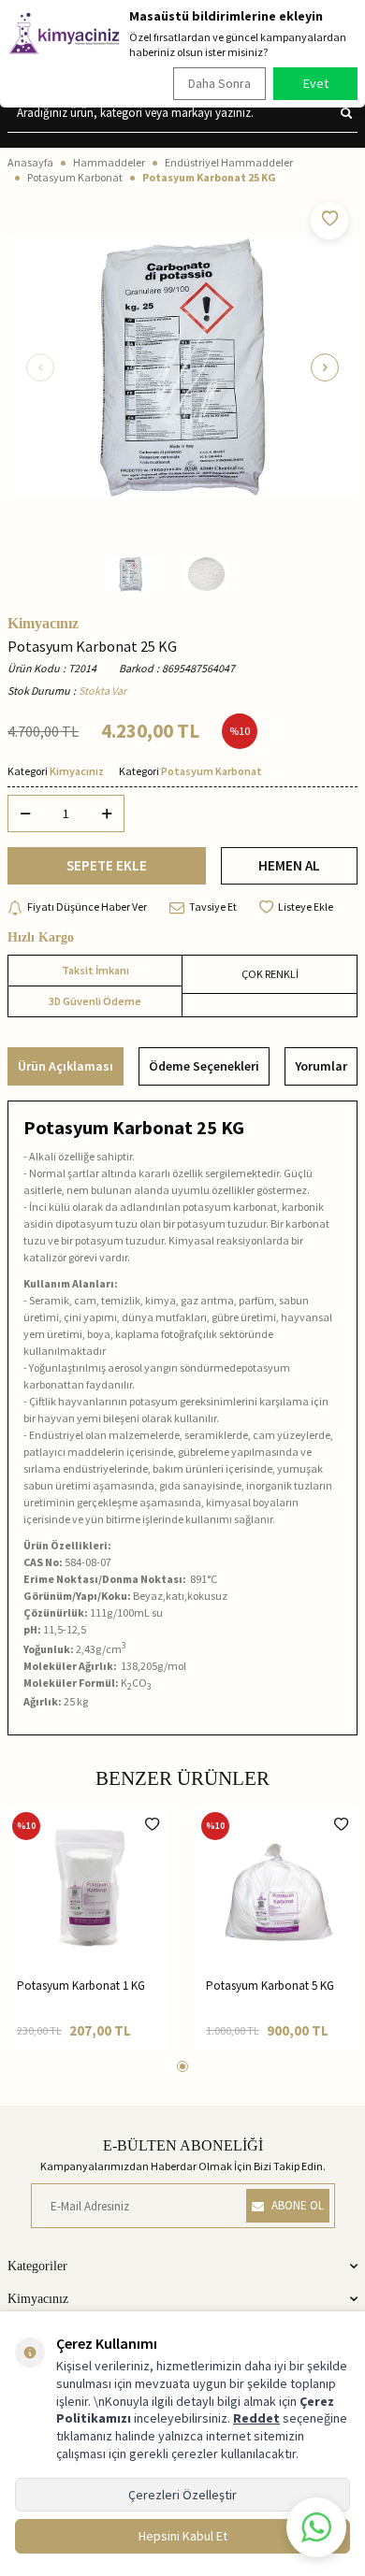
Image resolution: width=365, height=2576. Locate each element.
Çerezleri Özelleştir (182, 2495)
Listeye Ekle (306, 907)
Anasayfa (30, 162)
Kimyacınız (43, 624)
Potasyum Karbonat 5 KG (270, 1986)
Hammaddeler (109, 162)
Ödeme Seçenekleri (204, 1066)
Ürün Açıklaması (66, 1066)
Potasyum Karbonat (75, 177)
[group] (182, 367)
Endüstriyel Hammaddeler (229, 162)
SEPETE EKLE (107, 865)
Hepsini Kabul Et (183, 2536)
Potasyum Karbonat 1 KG (81, 1986)
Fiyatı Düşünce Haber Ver (87, 907)
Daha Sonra (219, 83)
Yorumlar (321, 1066)
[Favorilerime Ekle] (152, 1824)
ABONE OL (298, 2205)
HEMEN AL (289, 865)
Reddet (256, 2418)
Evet (316, 83)
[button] (40, 367)
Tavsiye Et (213, 907)
